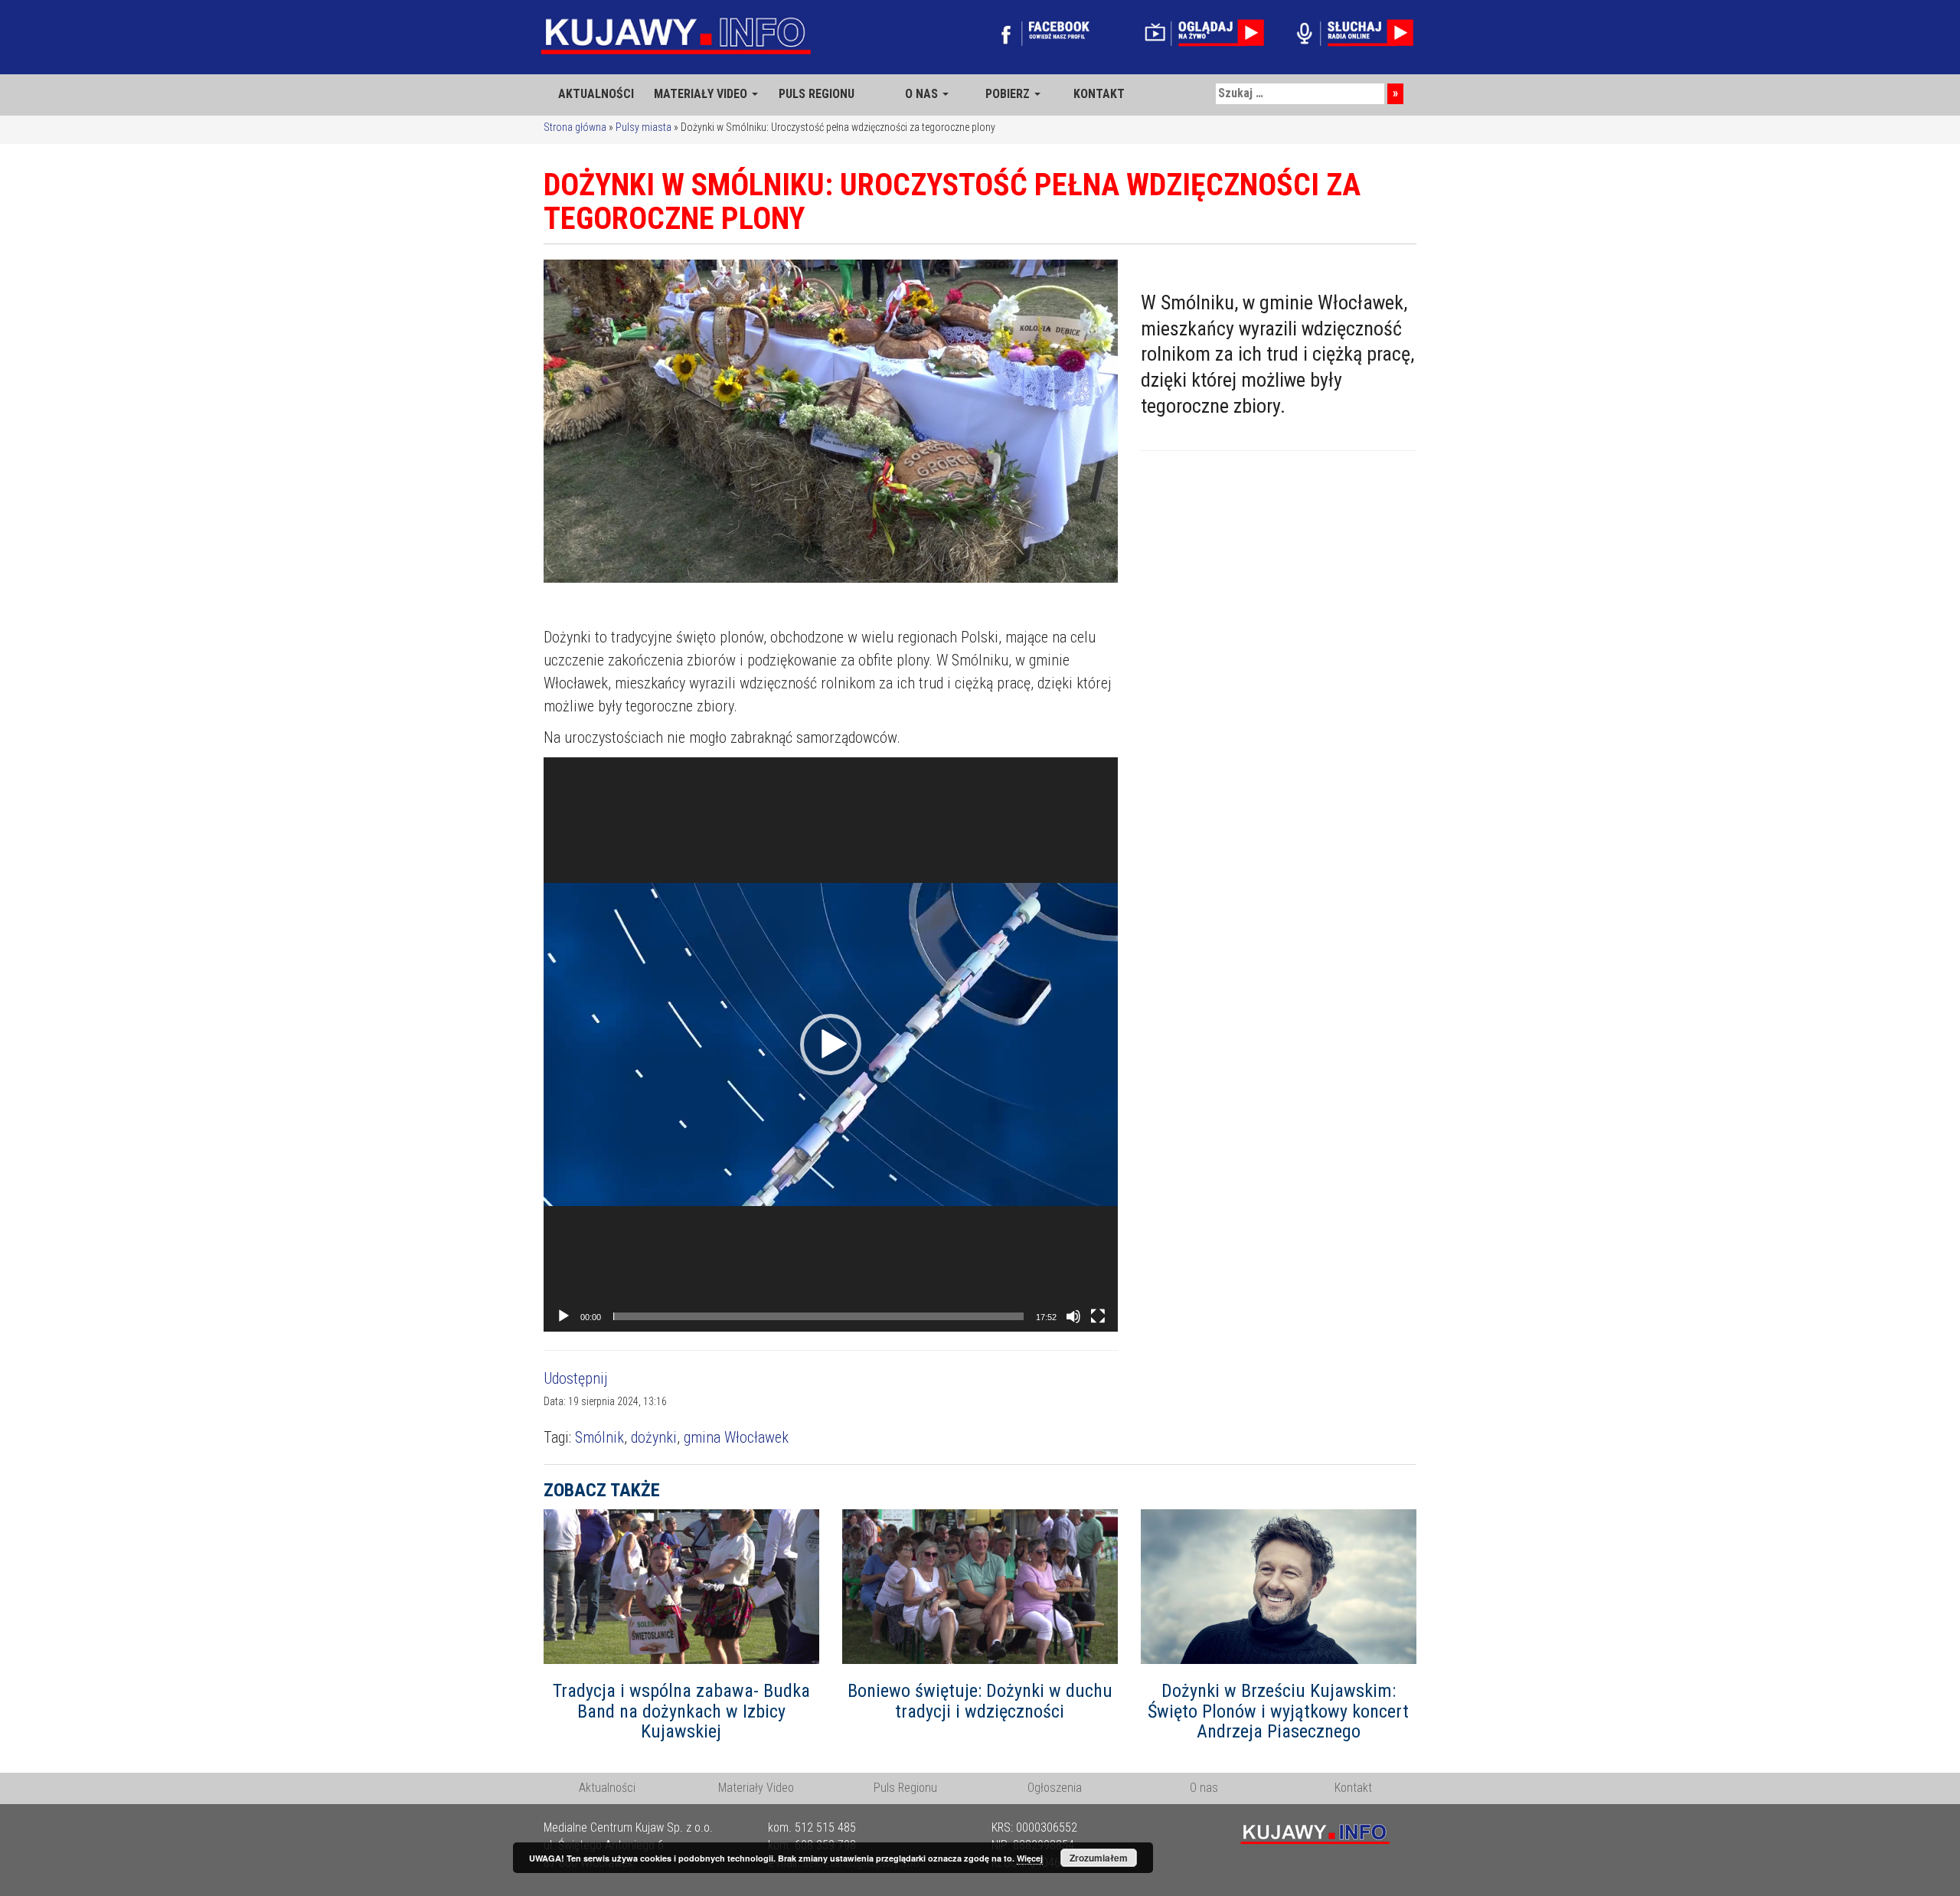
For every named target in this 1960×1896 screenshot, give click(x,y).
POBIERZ (1009, 94)
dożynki (654, 1437)
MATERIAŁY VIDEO (702, 94)
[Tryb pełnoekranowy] (1098, 1316)
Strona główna (575, 127)
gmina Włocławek (736, 1437)
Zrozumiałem (1099, 1858)
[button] (831, 1044)
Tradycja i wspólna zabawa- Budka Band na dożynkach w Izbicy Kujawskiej (681, 1711)
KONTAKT (1099, 94)
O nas (1204, 1788)
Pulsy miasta (644, 127)
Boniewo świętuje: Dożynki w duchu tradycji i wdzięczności (980, 1701)
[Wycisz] (1073, 1316)
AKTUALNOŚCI (596, 94)
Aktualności (607, 1788)
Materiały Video (756, 1788)
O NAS (923, 94)
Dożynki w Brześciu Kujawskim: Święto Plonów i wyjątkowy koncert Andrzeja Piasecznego (1278, 1711)
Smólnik (599, 1437)
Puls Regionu (905, 1788)
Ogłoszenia (1055, 1788)
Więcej (1030, 1858)
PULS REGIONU (817, 94)
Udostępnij (576, 1378)
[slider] (818, 1316)
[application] (831, 1044)
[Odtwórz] (563, 1316)
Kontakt (1353, 1788)
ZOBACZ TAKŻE (602, 1490)
